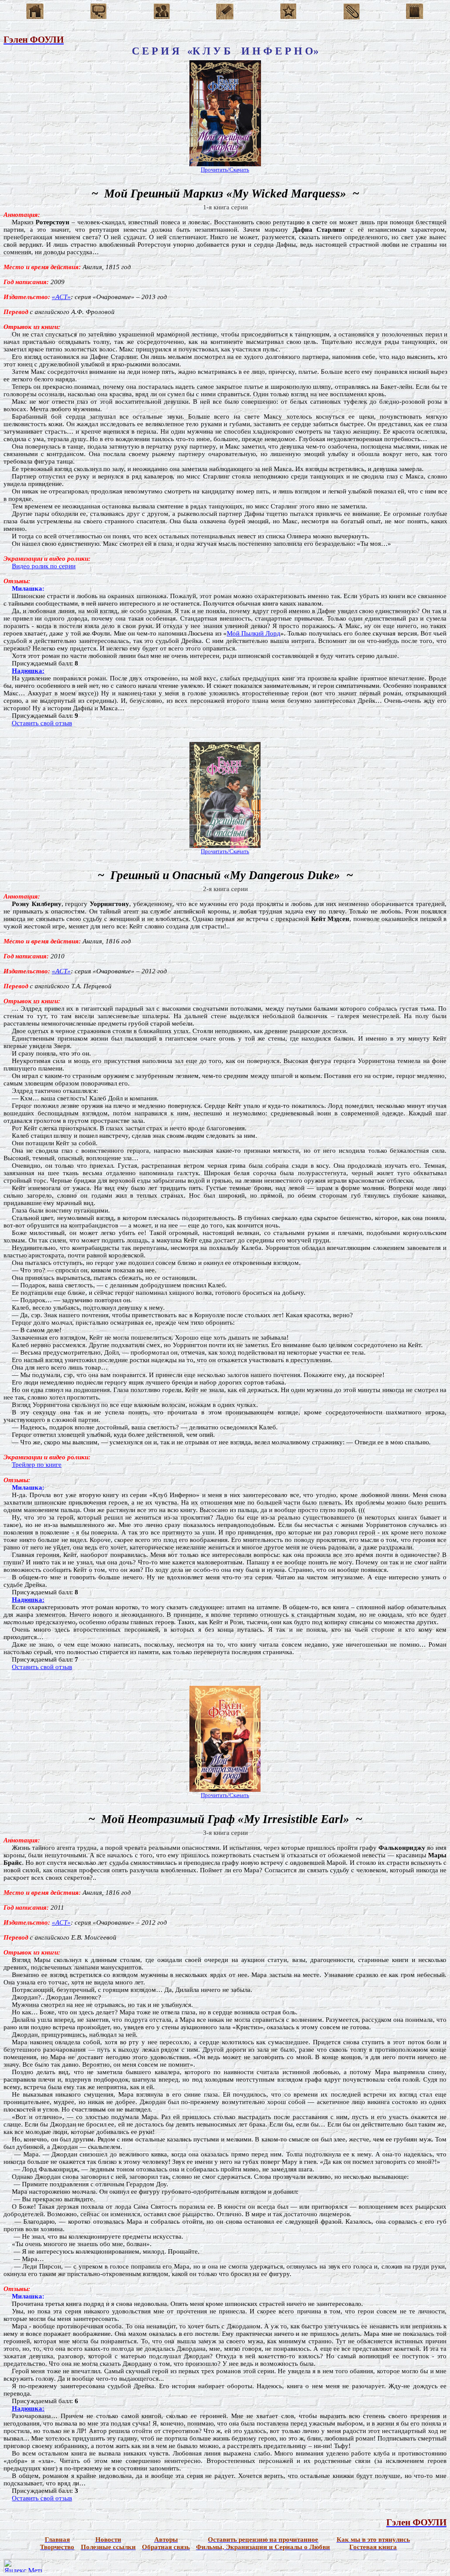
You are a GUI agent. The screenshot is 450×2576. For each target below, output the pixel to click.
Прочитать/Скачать (225, 1795)
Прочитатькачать (225, 170)
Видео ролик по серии (44, 566)
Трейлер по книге (37, 1465)
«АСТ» (61, 297)
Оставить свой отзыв (42, 723)
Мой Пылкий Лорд (254, 633)
